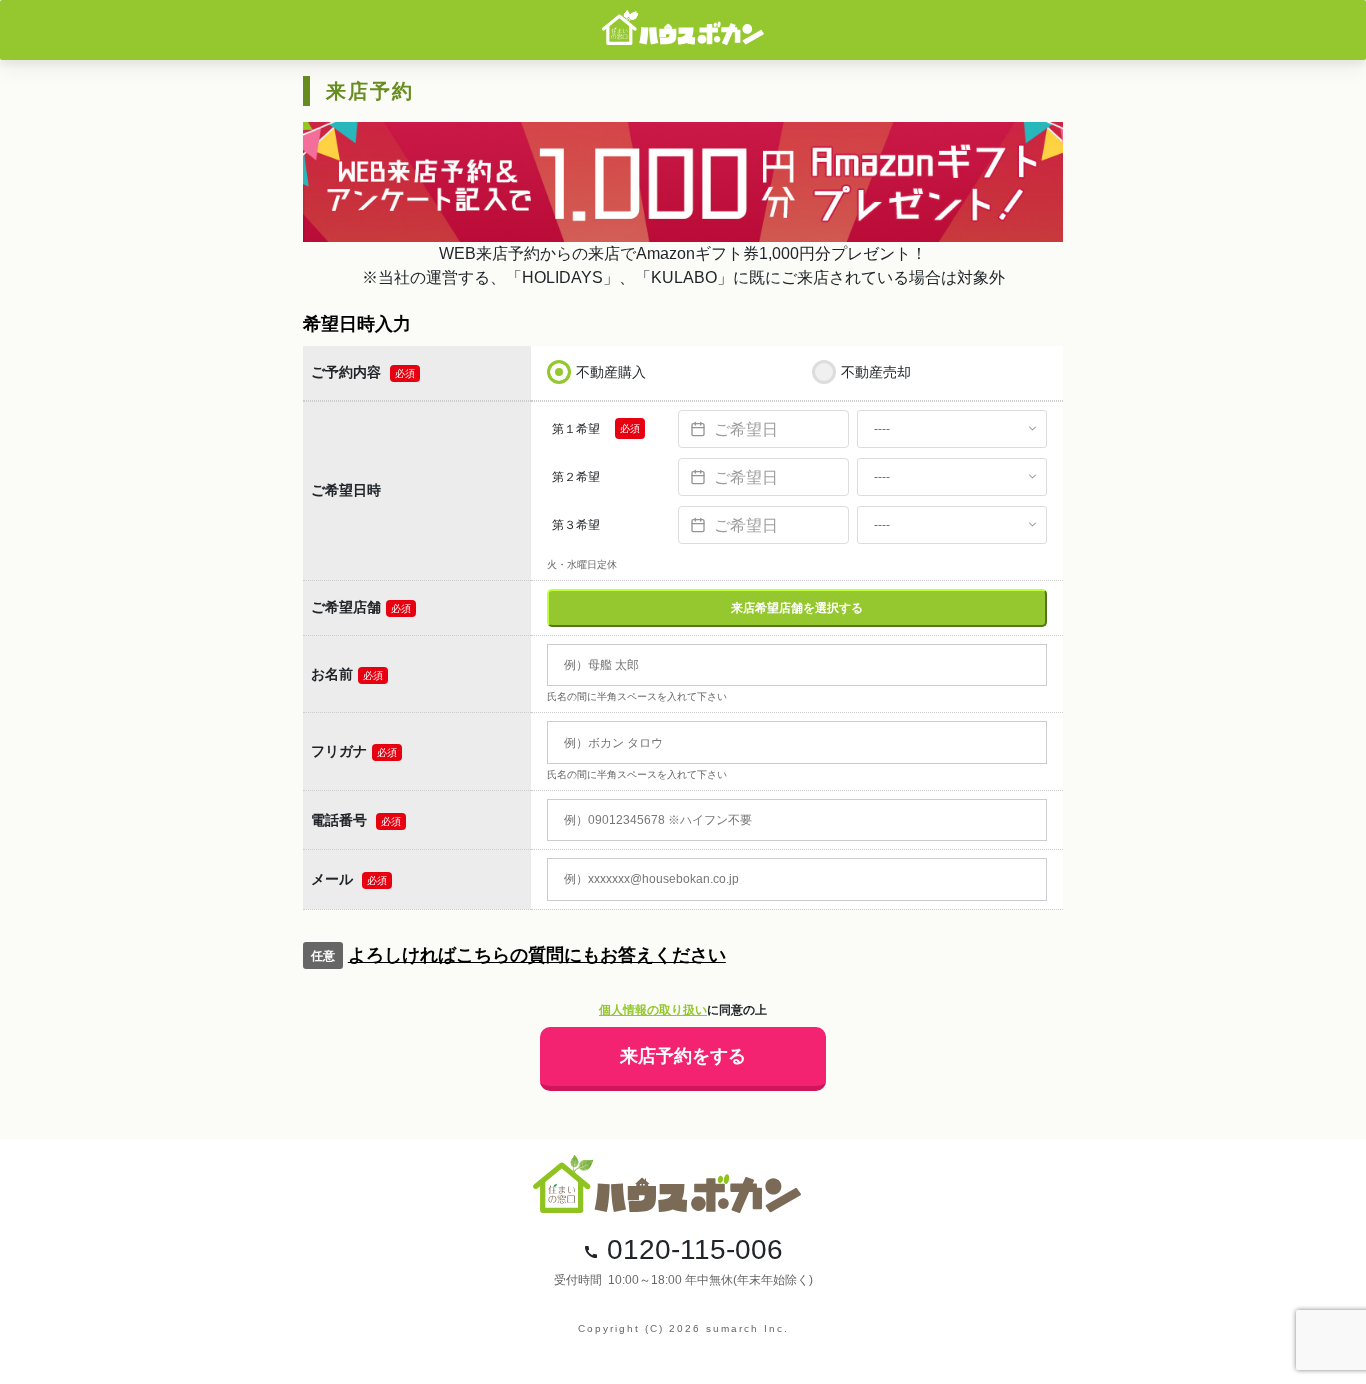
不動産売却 (876, 372)
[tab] (683, 956)
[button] (683, 956)
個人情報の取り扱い (653, 1010)
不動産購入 (611, 372)
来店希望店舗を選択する (797, 608)
